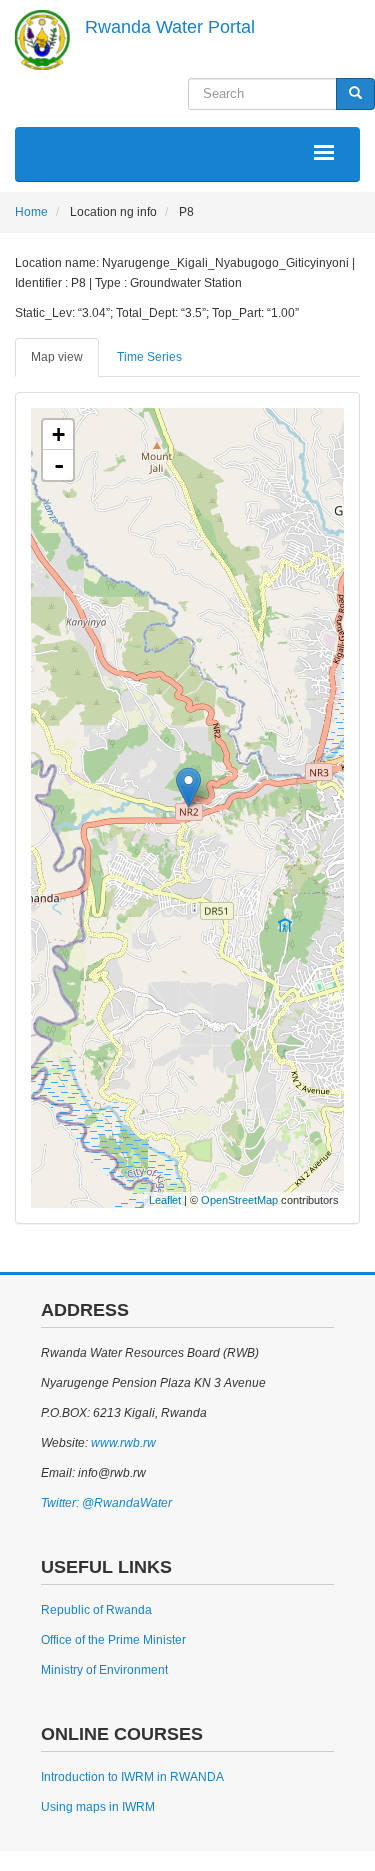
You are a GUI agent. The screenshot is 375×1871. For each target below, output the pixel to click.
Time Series (149, 357)
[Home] (42, 40)
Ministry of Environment (104, 1670)
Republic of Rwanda (96, 1610)
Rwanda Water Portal (170, 27)
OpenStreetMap (239, 1200)
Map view (57, 357)
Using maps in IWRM (98, 1807)
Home (31, 212)
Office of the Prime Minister (113, 1640)
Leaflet (165, 1200)
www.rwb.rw (122, 1443)
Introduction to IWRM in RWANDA (132, 1777)
